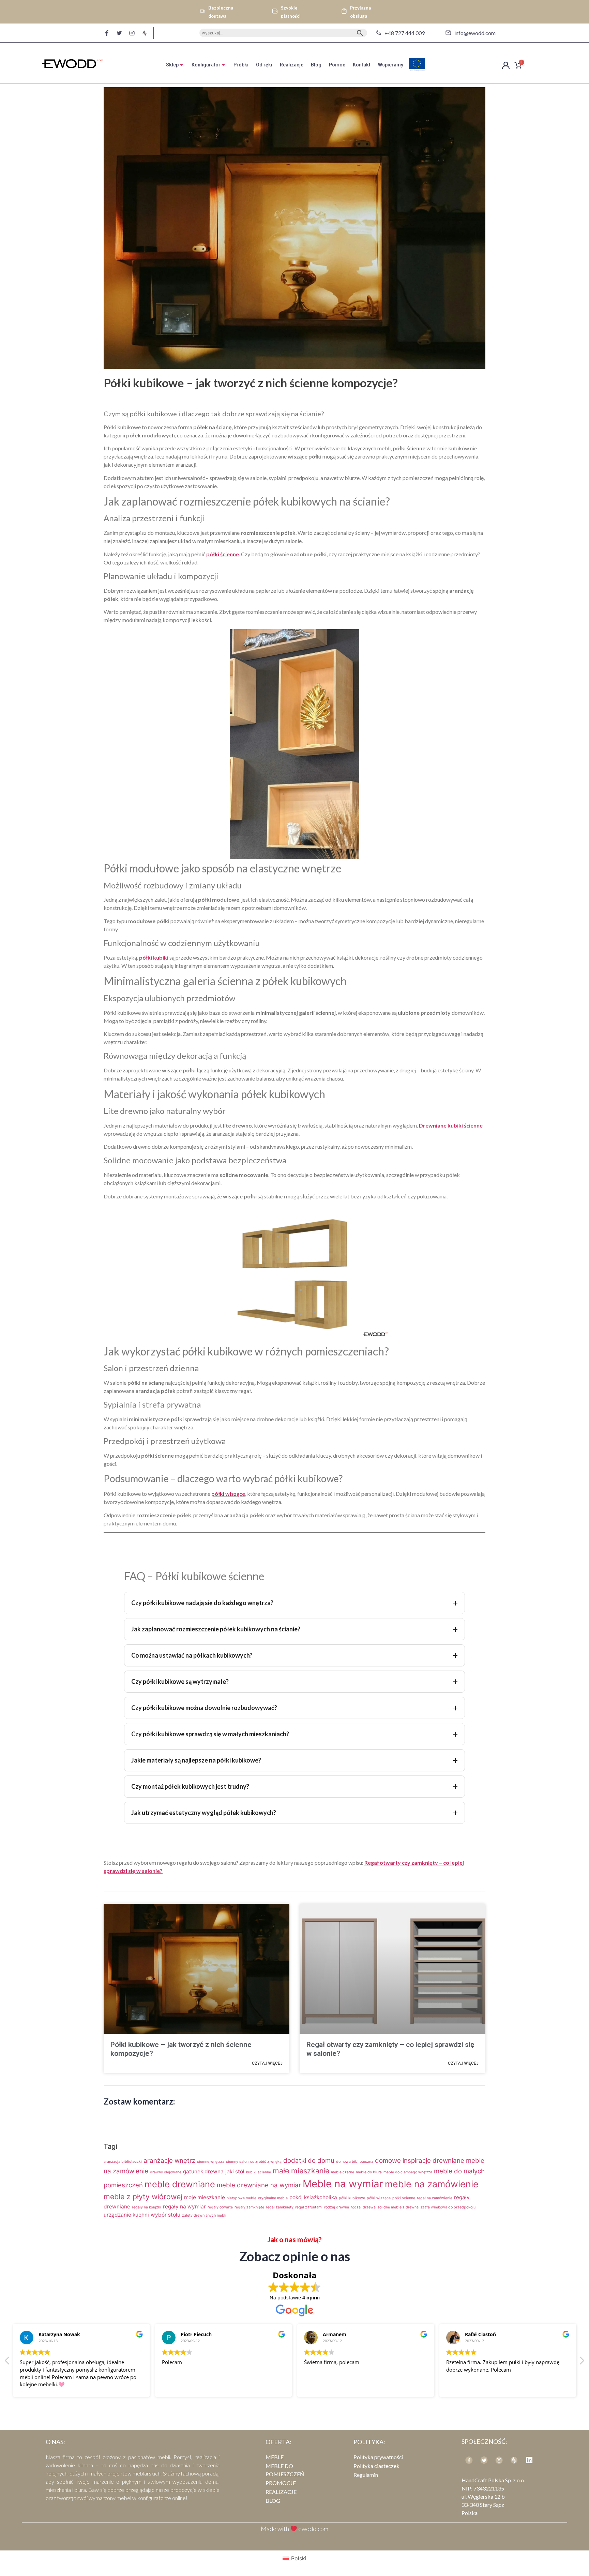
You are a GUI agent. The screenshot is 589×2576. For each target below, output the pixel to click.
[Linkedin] (529, 2460)
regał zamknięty (280, 2207)
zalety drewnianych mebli (204, 2215)
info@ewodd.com (475, 33)
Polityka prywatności (378, 2457)
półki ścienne (223, 554)
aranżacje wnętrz (169, 2161)
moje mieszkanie (205, 2197)
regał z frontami (309, 2207)
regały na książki (147, 2207)
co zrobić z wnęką (266, 2162)
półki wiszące (228, 1494)
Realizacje (281, 2492)
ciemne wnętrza (211, 2162)
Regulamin (366, 2475)
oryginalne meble (273, 2198)
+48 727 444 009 (405, 33)
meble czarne (343, 2172)
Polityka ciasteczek (376, 2466)
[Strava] (145, 33)
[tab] (175, 65)
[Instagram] (132, 33)
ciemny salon (237, 2162)
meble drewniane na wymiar (259, 2185)
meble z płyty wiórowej (143, 2197)
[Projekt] (514, 2460)
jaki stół (235, 2171)
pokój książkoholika (313, 2197)
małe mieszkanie (301, 2171)
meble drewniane (180, 2184)
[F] (107, 33)
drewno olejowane (166, 2172)
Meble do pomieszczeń (285, 2470)
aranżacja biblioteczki (123, 2162)
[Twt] (484, 2460)
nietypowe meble (241, 2198)
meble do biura (369, 2172)
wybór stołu (165, 2215)
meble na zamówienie (432, 2184)
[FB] (469, 2460)
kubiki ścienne (259, 2172)
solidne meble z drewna (398, 2207)
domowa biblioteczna (355, 2162)
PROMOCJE (281, 2483)
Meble (275, 2457)
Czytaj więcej (267, 2063)
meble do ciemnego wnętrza (408, 2172)
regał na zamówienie (435, 2198)
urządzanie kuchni (126, 2215)
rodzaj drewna (337, 2207)
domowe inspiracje (403, 2161)
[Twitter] (119, 33)
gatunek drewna (203, 2171)
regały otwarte (220, 2207)
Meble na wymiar (343, 2184)
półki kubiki (154, 957)
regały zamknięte (249, 2207)
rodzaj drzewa (363, 2207)
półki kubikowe (352, 2198)
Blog (273, 2501)
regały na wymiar (184, 2207)
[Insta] (499, 2460)
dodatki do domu (309, 2161)
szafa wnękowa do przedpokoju (448, 2207)
